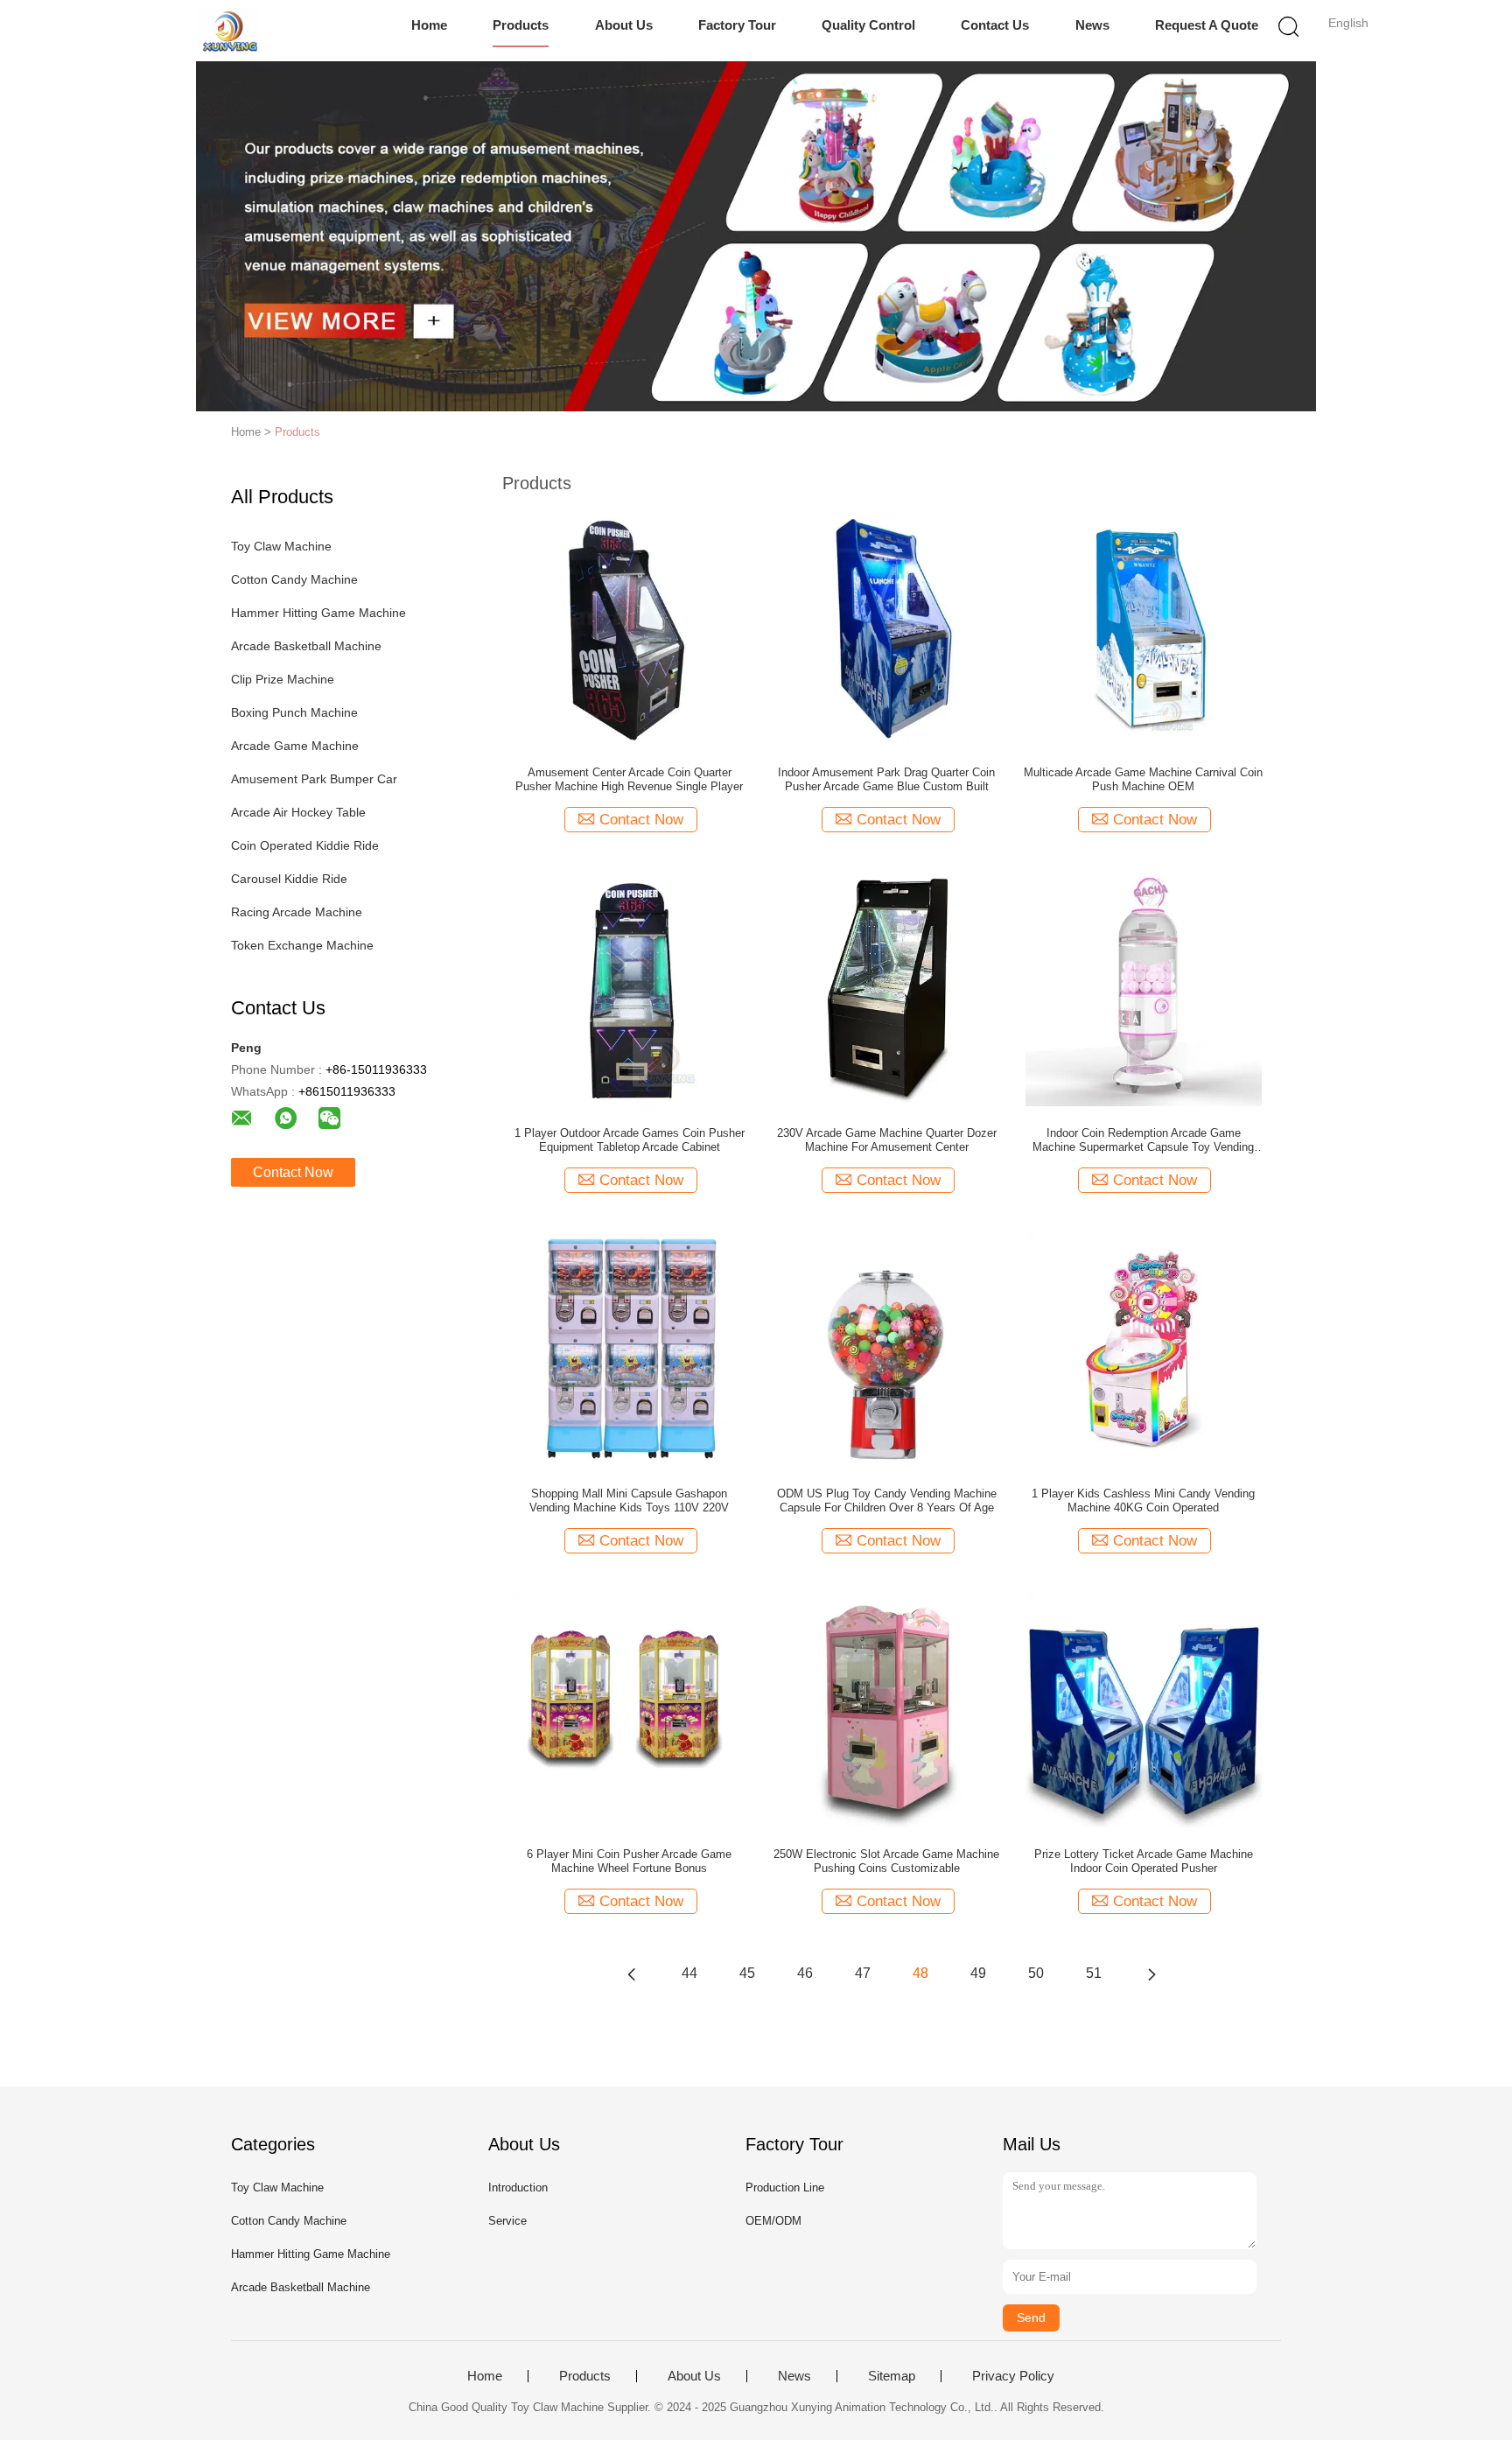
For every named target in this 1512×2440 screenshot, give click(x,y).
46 (805, 1973)
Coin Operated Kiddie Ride (305, 845)
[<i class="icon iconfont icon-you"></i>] (1151, 1974)
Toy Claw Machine (281, 546)
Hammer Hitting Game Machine (318, 613)
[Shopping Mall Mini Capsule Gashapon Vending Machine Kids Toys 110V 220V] (629, 1348)
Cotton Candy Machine (294, 579)
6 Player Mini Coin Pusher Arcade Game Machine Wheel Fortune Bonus (629, 1861)
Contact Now (293, 1172)
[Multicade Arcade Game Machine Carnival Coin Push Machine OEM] (1144, 627)
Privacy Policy (1013, 2376)
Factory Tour (737, 25)
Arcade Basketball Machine (306, 646)
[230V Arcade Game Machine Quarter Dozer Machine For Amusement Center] (886, 987)
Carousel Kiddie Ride (289, 879)
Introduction (518, 2188)
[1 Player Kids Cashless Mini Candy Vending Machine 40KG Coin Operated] (1144, 1348)
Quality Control (868, 25)
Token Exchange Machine (302, 945)
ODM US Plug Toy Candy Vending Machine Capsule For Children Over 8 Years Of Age (887, 1500)
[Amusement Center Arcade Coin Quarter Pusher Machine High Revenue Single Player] (629, 627)
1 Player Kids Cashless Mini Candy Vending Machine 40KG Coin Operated (1143, 1500)
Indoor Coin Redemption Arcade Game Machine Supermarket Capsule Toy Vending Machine (1143, 1140)
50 (1036, 1973)
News (1092, 25)
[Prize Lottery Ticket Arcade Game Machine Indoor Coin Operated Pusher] (1144, 1708)
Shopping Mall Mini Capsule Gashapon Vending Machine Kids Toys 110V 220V (629, 1500)
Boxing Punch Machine (294, 712)
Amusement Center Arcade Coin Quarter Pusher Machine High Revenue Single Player (629, 779)
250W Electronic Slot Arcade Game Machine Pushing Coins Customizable (886, 1861)
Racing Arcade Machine (297, 912)
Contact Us (995, 25)
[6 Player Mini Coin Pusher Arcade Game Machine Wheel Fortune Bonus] (629, 1708)
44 (689, 1973)
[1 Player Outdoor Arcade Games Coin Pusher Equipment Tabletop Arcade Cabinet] (629, 987)
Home (429, 25)
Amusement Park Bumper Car (314, 779)
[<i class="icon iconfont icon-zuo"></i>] (632, 1974)
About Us (624, 25)
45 (747, 1973)
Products (521, 25)
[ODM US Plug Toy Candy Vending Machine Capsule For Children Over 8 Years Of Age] (886, 1348)
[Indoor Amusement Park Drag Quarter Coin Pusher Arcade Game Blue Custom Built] (886, 627)
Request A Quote (1207, 25)
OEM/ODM (773, 2221)
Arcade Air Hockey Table (298, 812)
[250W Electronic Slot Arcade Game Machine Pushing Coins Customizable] (886, 1708)
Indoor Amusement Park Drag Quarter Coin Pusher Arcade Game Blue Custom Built (886, 779)
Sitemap (892, 2376)
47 (863, 1973)
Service (507, 2221)
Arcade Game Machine (295, 746)
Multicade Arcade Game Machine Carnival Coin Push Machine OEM (1143, 779)
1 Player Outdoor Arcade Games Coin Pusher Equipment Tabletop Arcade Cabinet (630, 1140)
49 (978, 1973)
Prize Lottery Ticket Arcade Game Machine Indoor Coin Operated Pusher (1144, 1861)
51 (1094, 1973)
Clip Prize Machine (283, 679)
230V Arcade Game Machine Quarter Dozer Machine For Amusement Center (887, 1140)
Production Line (785, 2188)
